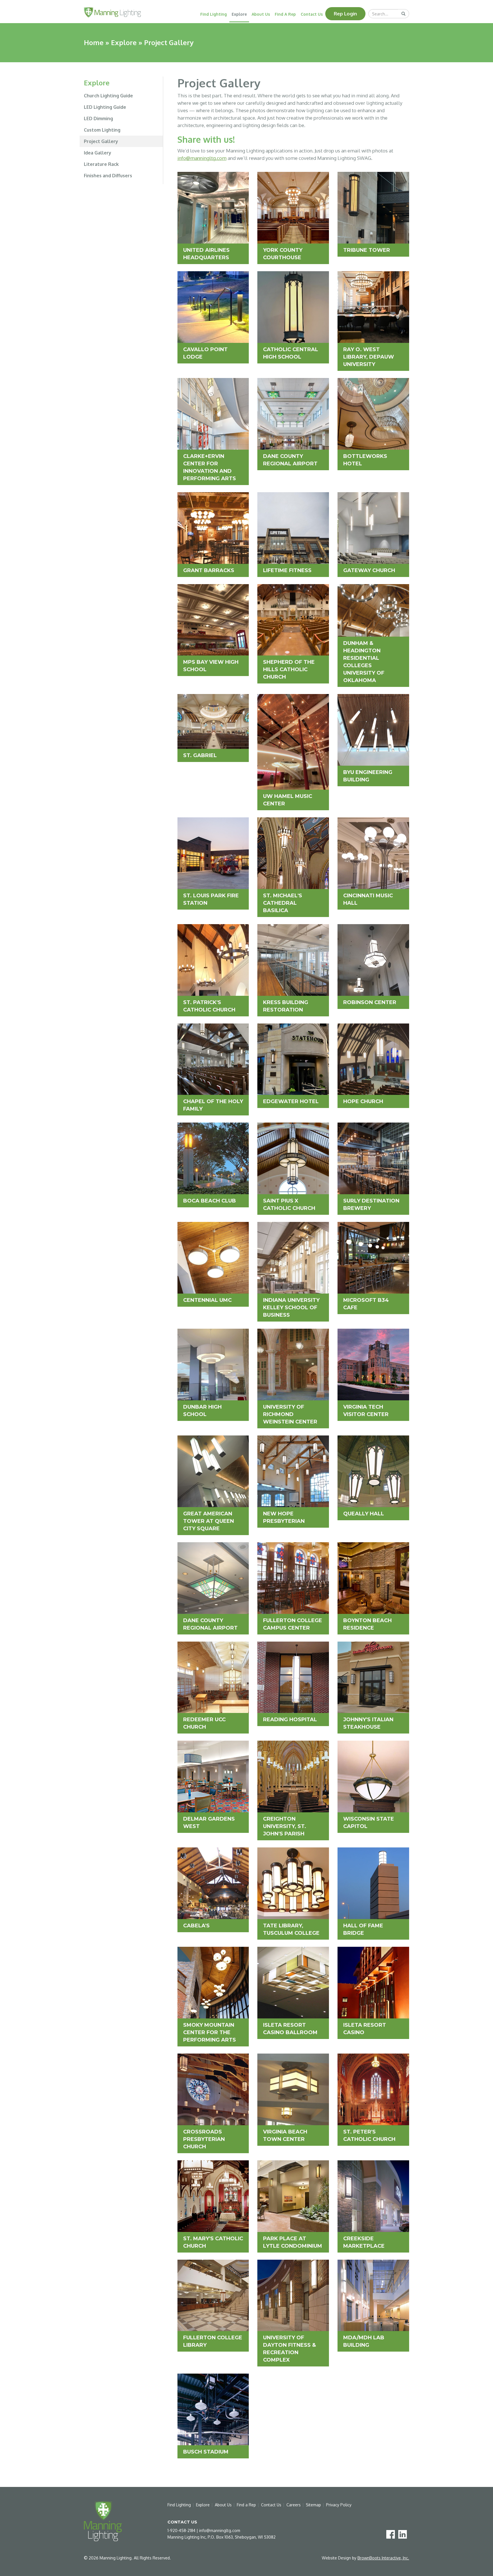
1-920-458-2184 (181, 2530)
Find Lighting (214, 14)
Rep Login (345, 14)
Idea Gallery (98, 153)
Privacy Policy (339, 2505)
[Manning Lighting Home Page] (112, 12)
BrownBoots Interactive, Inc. (383, 2558)
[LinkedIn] (404, 2534)
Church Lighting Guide (108, 96)
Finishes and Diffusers (108, 176)
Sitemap (313, 2505)
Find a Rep (246, 2505)
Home (94, 42)
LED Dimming (98, 118)
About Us (261, 14)
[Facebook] (392, 2534)
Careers (294, 2505)
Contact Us (312, 14)
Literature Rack (101, 164)
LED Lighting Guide (105, 107)
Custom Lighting (102, 130)
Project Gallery (101, 141)
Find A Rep (285, 14)
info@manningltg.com (202, 158)
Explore (239, 14)
